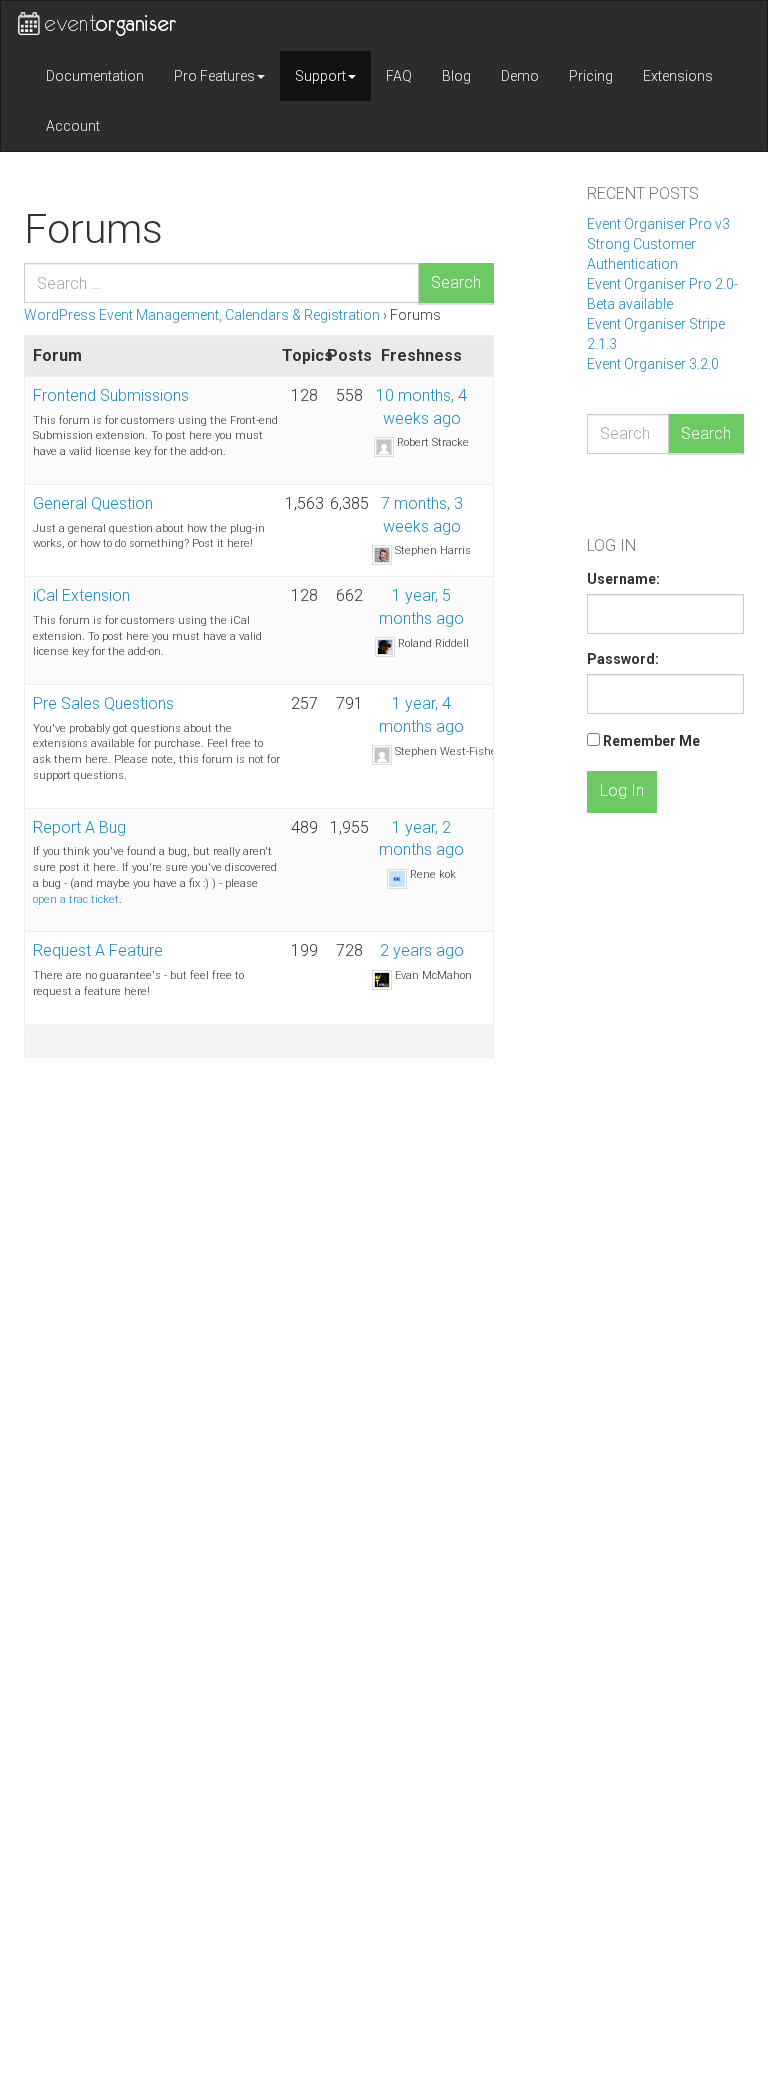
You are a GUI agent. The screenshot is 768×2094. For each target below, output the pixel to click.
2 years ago (422, 950)
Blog (456, 76)
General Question (93, 503)
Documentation (95, 76)
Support (320, 76)
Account (73, 126)
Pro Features (214, 76)
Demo (520, 76)
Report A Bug (79, 827)
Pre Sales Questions (103, 703)
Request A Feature (98, 950)
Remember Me (651, 741)
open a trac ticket (76, 899)
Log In (622, 790)
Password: (623, 659)
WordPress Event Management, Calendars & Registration (202, 315)
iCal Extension (81, 595)
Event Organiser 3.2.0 (653, 364)
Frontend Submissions (111, 395)
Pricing (591, 76)
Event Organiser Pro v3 (658, 224)
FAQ (399, 76)
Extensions (678, 76)
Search (456, 282)
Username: (623, 579)
